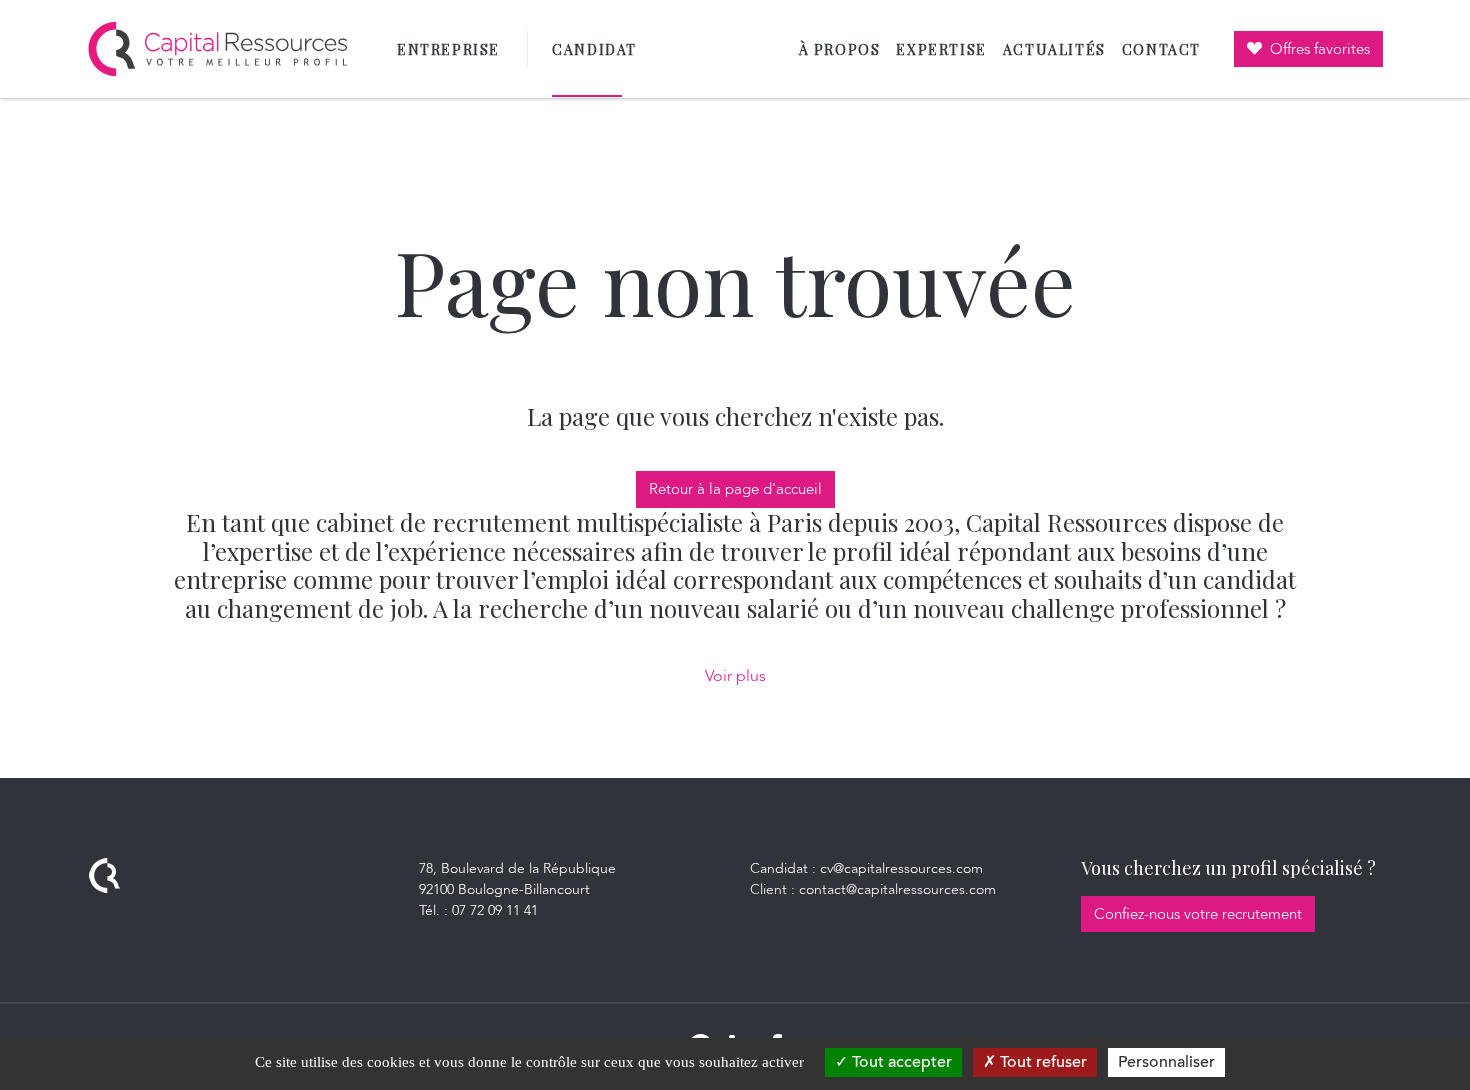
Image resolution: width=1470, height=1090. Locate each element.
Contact (1161, 49)
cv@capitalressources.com (901, 868)
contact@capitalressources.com (897, 889)
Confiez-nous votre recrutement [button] (1198, 914)
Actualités (1054, 49)
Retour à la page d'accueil (735, 489)
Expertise (941, 49)
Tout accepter (900, 1062)
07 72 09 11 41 (495, 910)
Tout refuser (1041, 1062)
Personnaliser (1166, 1062)
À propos (840, 49)
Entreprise (448, 49)
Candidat (598, 49)
